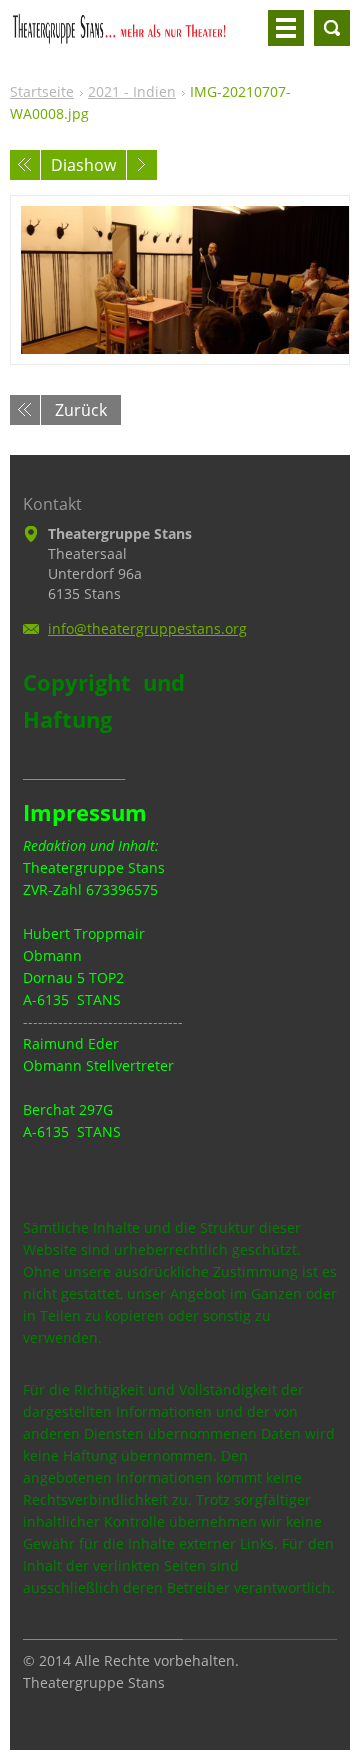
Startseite (42, 91)
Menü (286, 28)
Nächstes (142, 165)
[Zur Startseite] (135, 36)
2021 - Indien (132, 91)
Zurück (81, 410)
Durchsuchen (332, 28)
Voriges (25, 165)
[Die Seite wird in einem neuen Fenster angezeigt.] (180, 280)
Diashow (83, 165)
